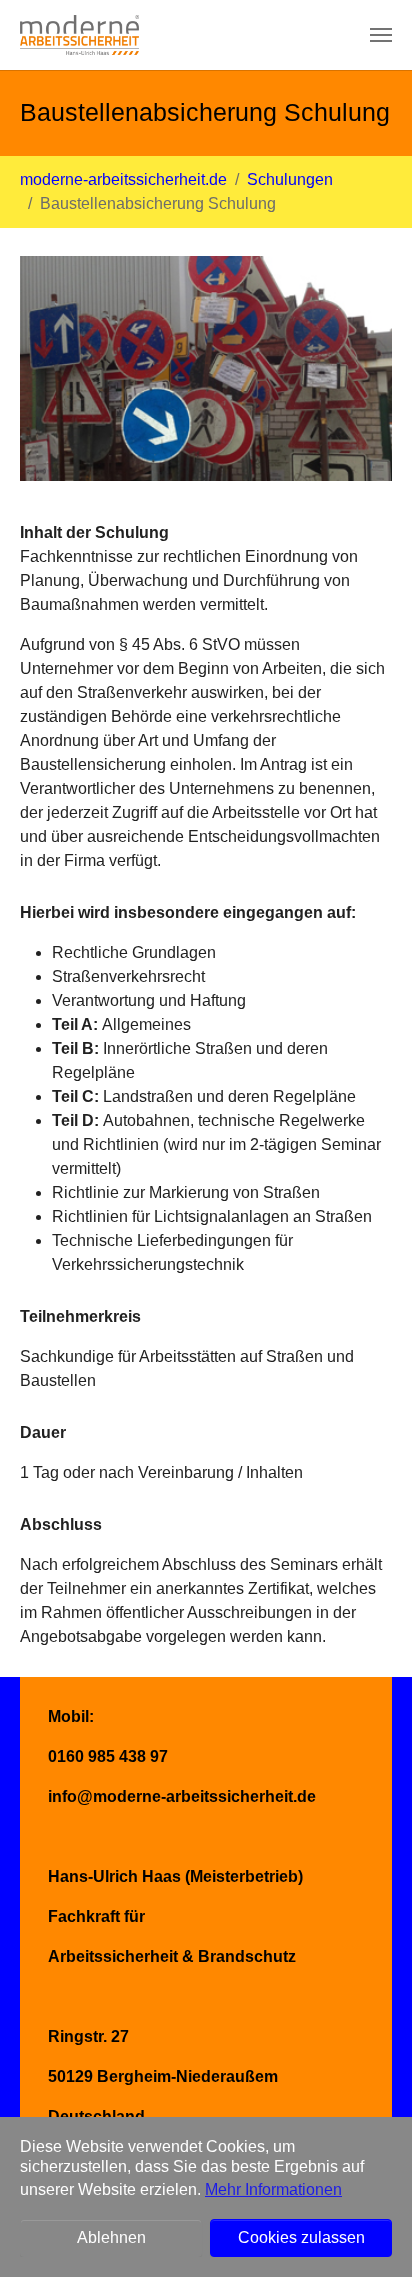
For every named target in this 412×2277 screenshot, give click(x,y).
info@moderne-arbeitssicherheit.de (182, 1796)
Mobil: (71, 1716)
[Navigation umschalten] (381, 35)
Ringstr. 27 (88, 2036)
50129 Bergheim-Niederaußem (163, 2076)
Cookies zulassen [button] (301, 2237)
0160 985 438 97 (108, 1756)
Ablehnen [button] (111, 2237)
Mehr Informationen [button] (273, 2189)
